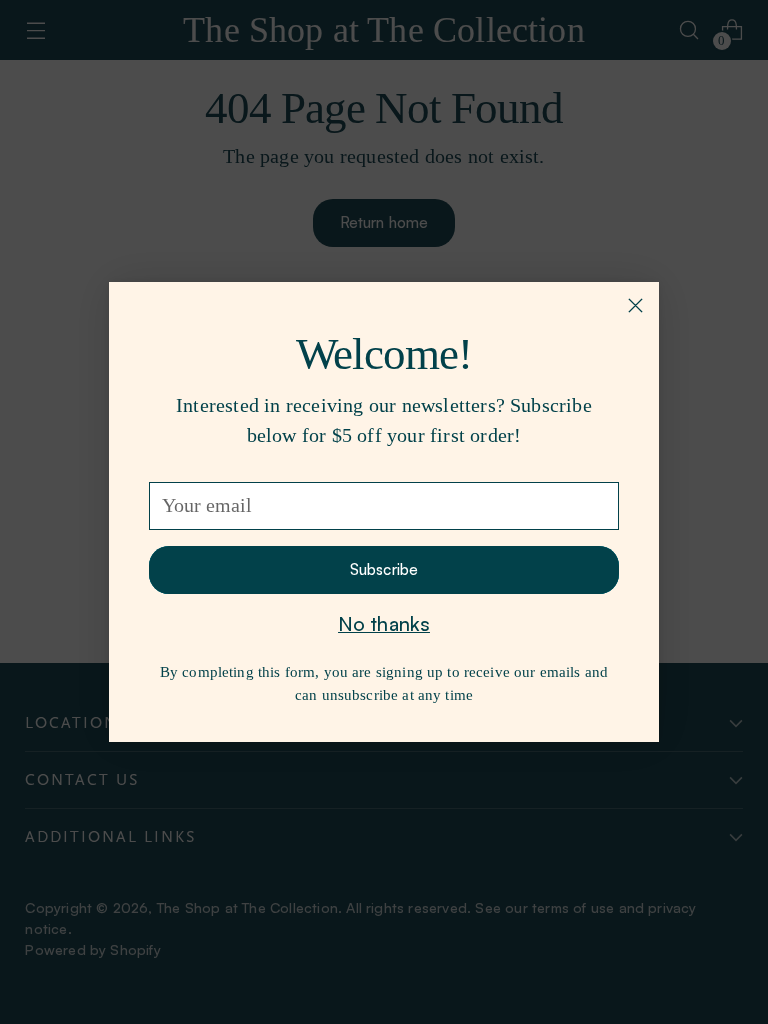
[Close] (635, 305)
